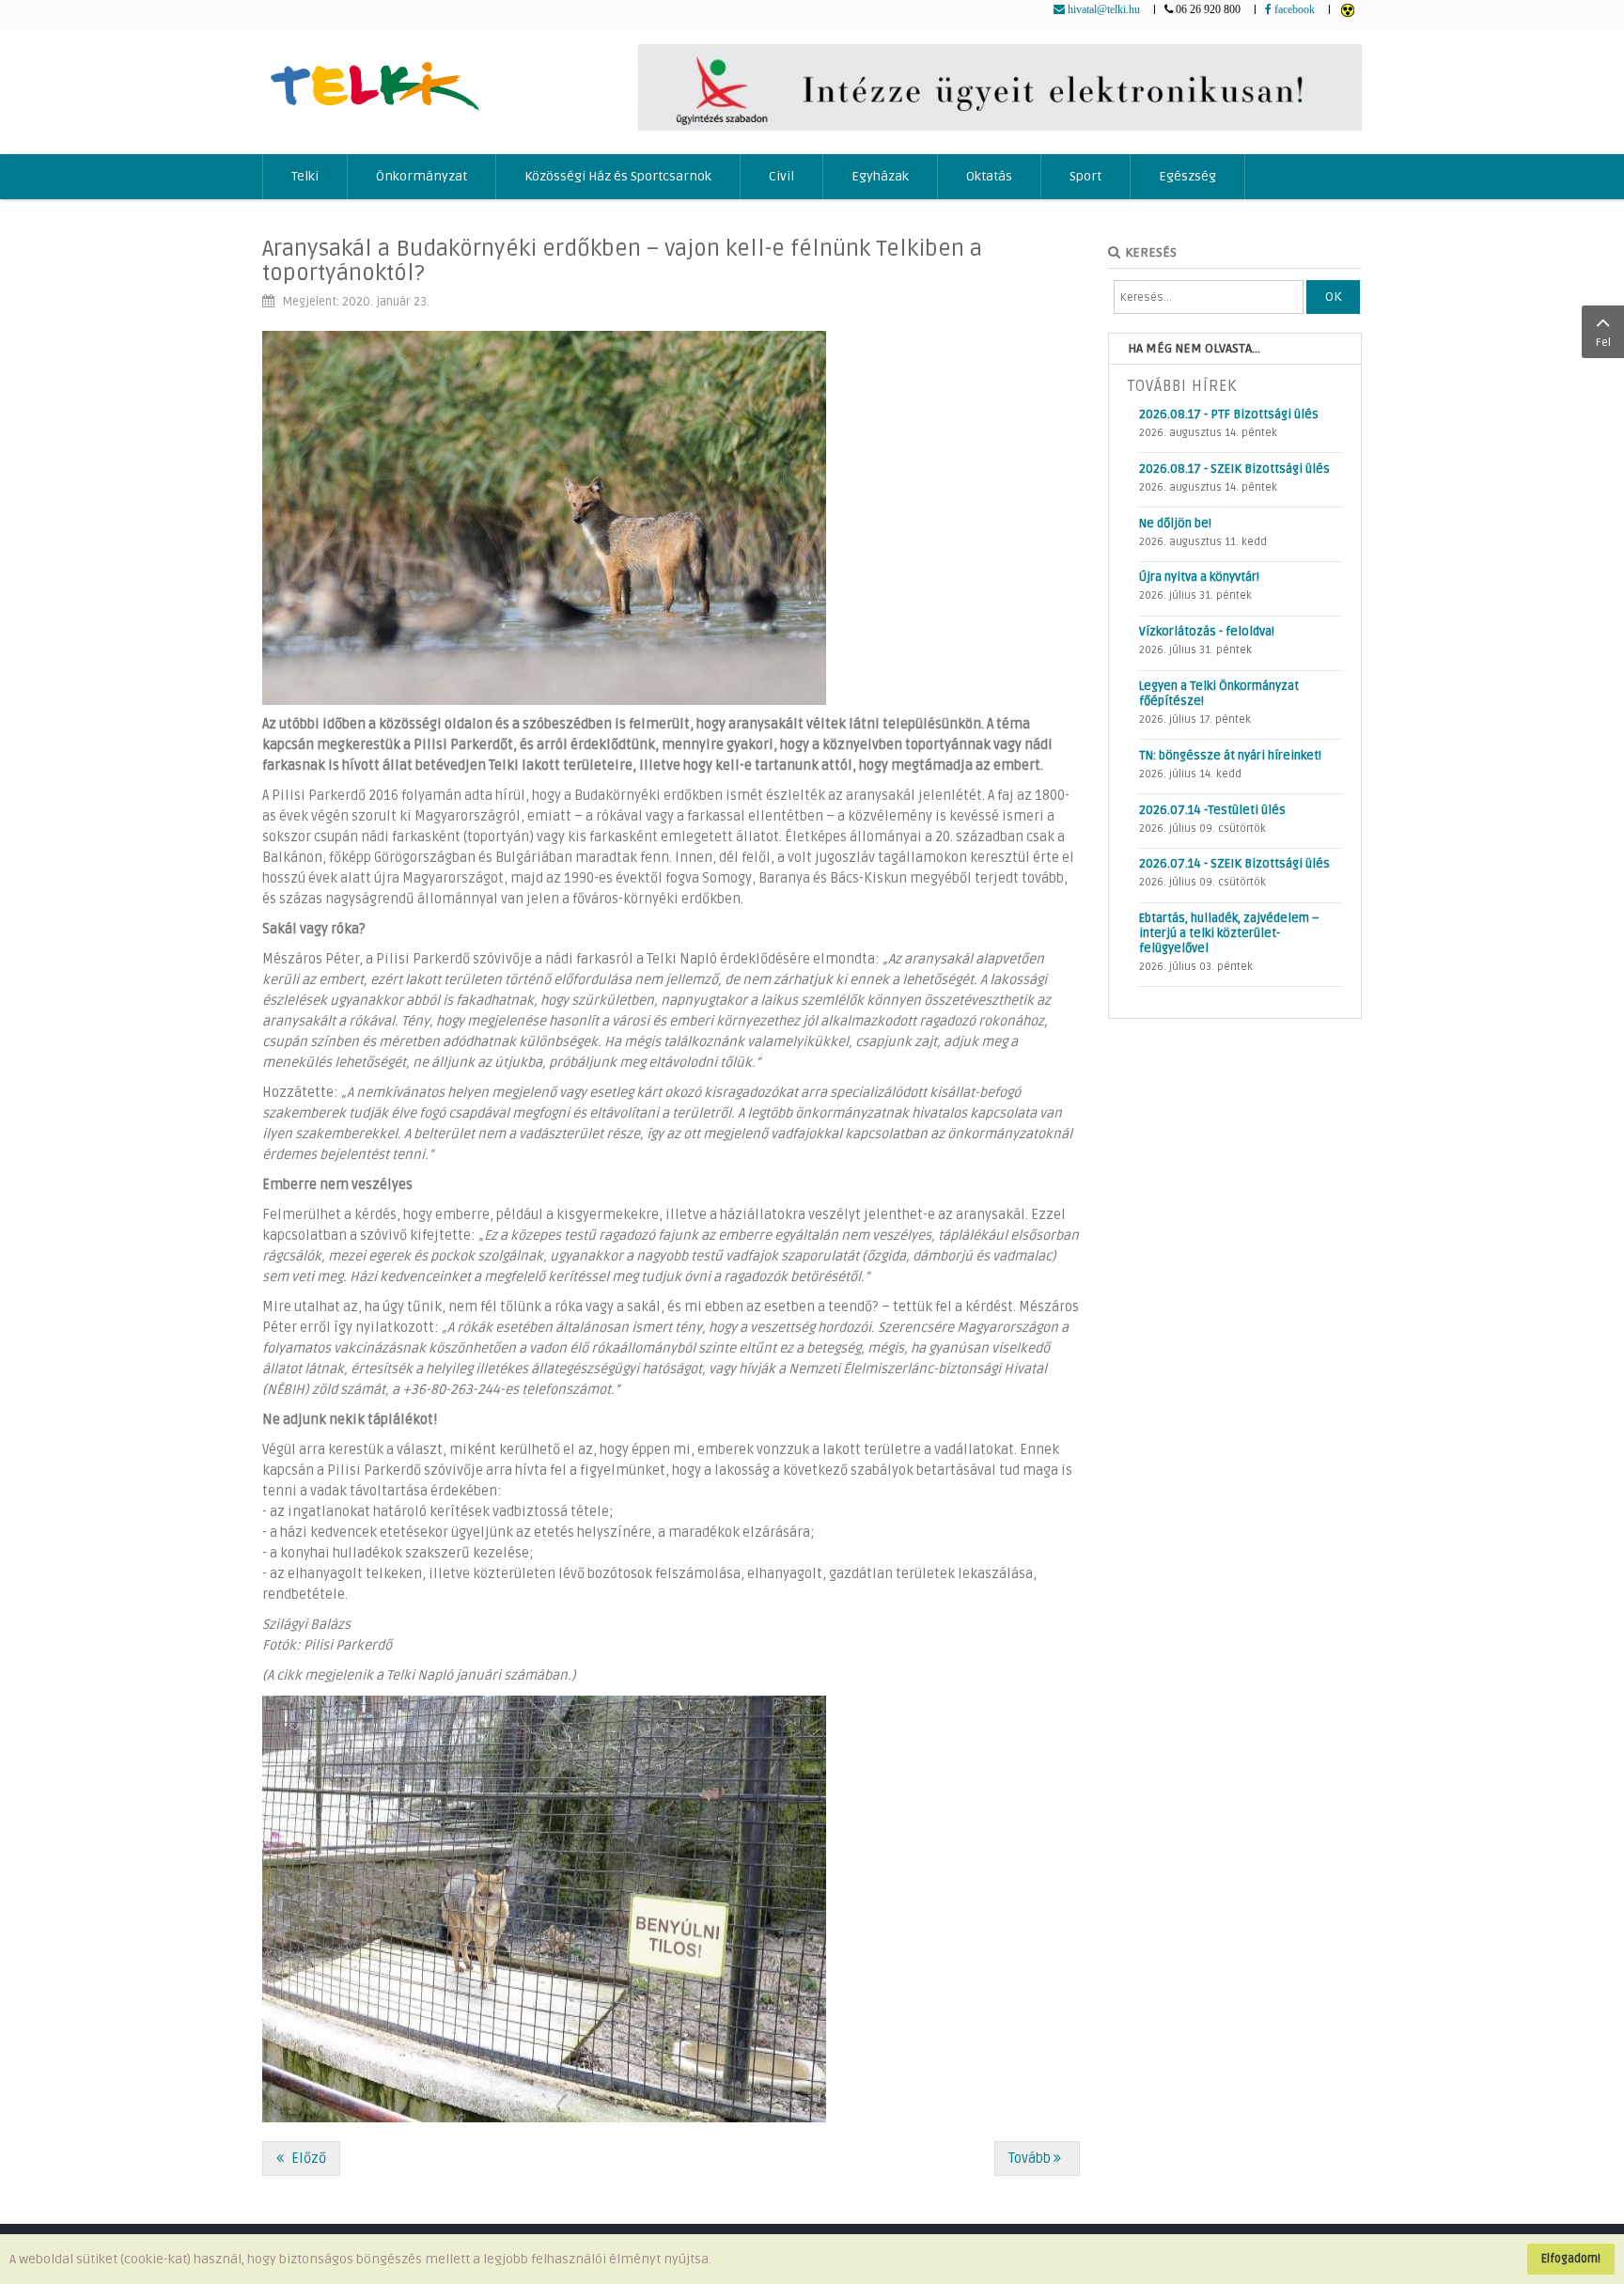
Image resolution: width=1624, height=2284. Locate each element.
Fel (1603, 343)
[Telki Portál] (375, 78)
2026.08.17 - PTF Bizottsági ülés (1229, 415)
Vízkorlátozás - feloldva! (1207, 632)
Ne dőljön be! (1175, 524)
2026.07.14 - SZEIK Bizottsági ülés (1234, 864)
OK (1333, 297)
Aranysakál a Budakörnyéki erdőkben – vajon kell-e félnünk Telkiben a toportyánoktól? (622, 261)
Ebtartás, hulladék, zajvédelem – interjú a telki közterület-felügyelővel (1229, 933)
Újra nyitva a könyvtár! (1199, 577)
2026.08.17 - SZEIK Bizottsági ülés (1234, 469)
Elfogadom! (1571, 2259)
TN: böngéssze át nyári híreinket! (1230, 756)
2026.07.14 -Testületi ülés (1212, 810)
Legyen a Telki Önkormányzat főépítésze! (1219, 694)
